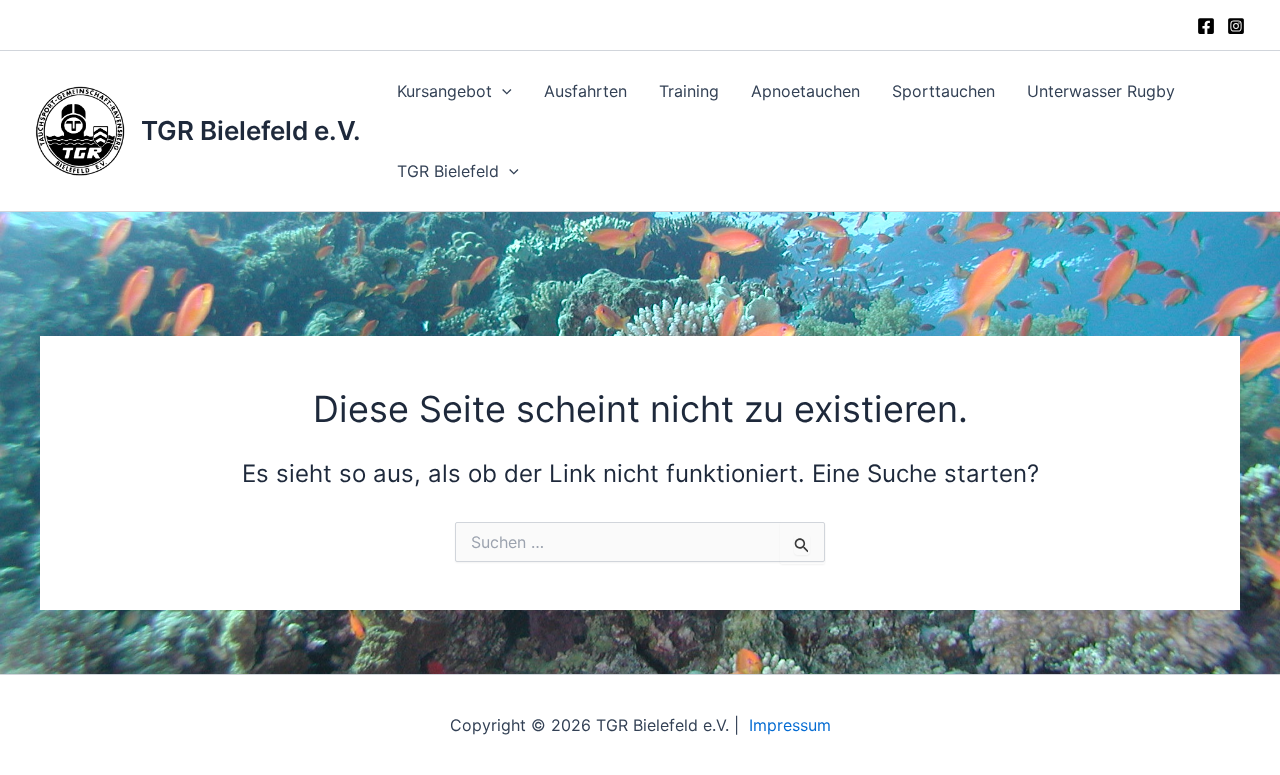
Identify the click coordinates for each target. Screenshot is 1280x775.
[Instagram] (1236, 26)
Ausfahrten (585, 91)
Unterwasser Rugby (1101, 91)
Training (689, 91)
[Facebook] (1206, 26)
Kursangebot (444, 91)
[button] (502, 91)
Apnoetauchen (805, 91)
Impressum (790, 725)
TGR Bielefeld (448, 171)
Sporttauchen (943, 91)
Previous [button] (663, 242)
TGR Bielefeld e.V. (251, 130)
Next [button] (617, 242)
